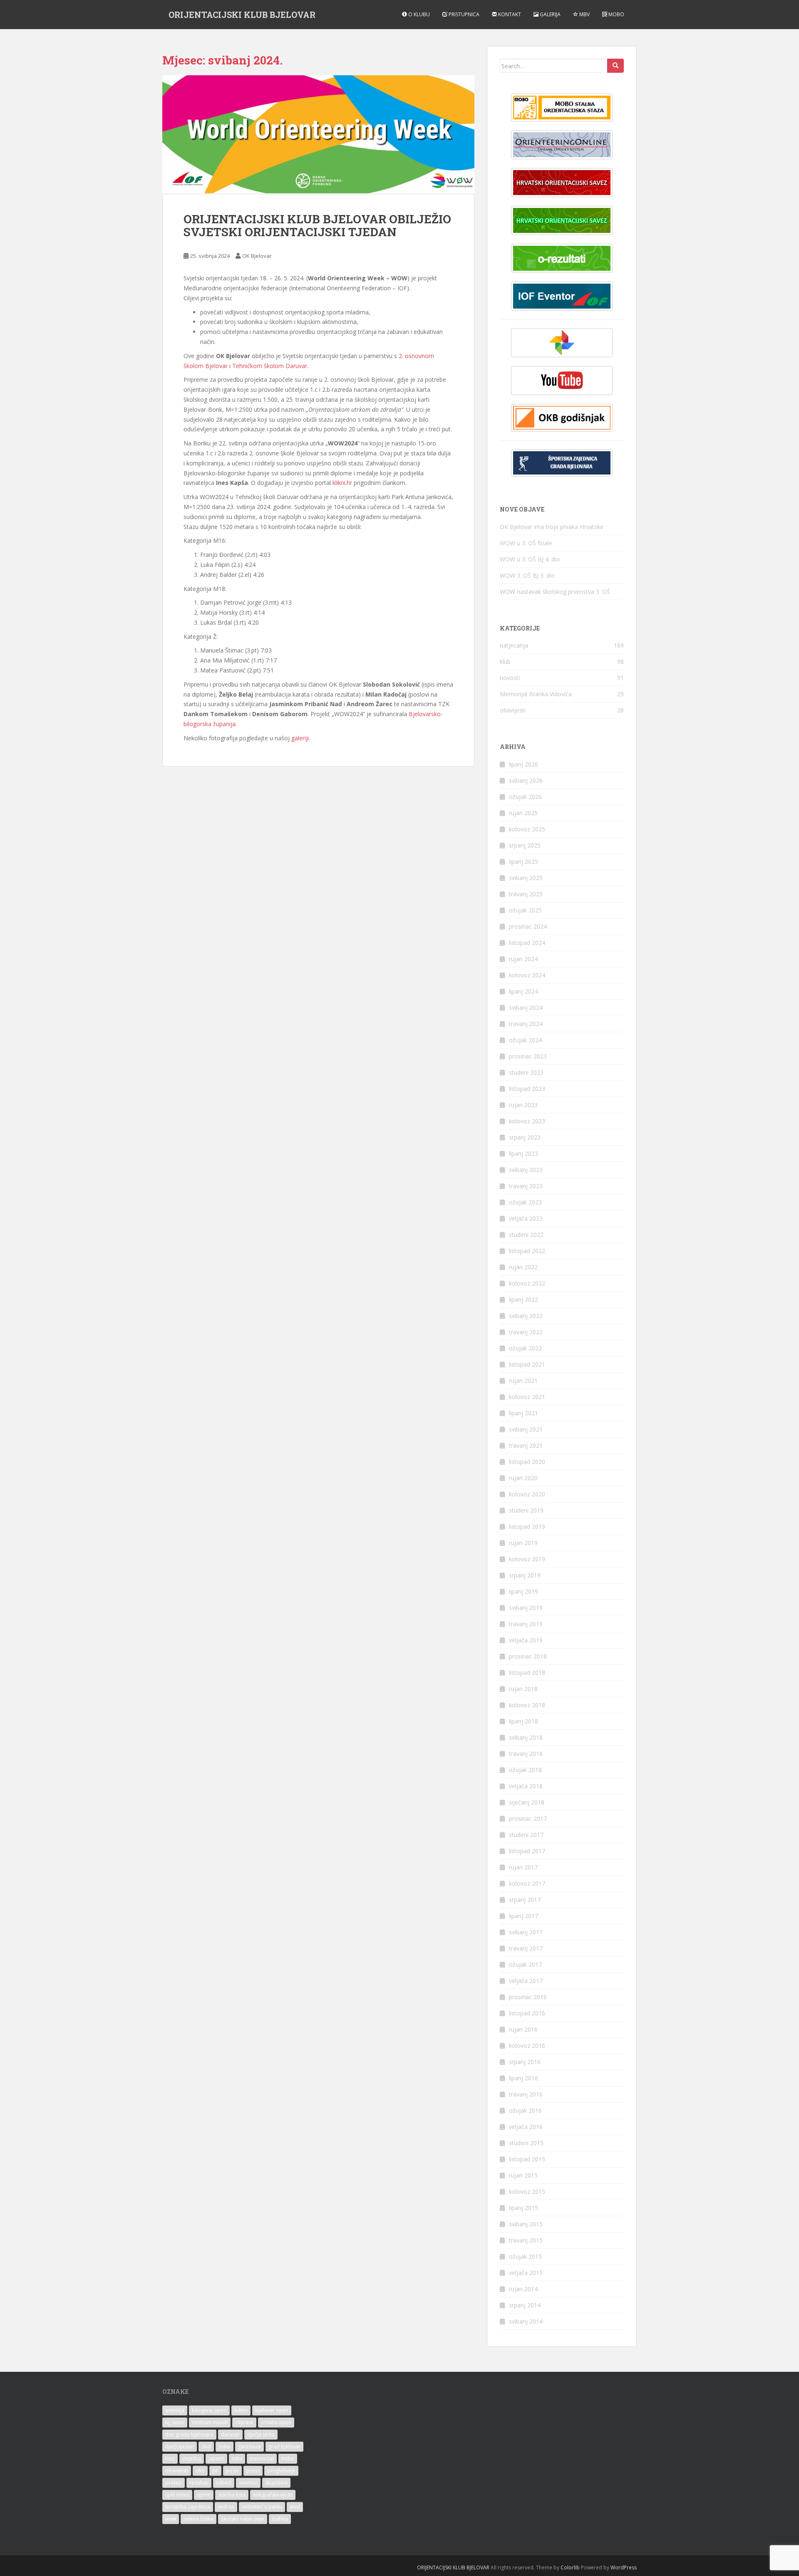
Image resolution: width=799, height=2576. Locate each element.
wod (295, 2507)
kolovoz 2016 (527, 2046)
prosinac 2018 (528, 1656)
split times (177, 2495)
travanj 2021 (526, 1445)
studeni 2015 (526, 2143)
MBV (584, 14)
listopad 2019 (527, 1527)
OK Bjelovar (257, 256)
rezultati (199, 2483)
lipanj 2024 (524, 991)
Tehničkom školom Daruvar (270, 366)
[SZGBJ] (562, 463)
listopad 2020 (527, 1462)
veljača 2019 (526, 1640)
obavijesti (513, 710)
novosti (510, 678)
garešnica (249, 2446)
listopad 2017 (527, 1851)
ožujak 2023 (525, 1202)
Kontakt (509, 14)
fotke (225, 2446)
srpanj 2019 (525, 1575)
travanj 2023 (526, 1186)
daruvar (230, 2434)
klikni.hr (342, 483)
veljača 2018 (526, 1786)
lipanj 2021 (524, 1413)
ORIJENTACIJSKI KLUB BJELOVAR (242, 15)
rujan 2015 (523, 2175)
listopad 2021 (527, 1364)
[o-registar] (562, 220)
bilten (241, 2410)
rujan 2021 (523, 1381)
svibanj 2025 (526, 878)
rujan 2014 (523, 2289)
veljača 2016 (526, 2127)
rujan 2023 (523, 1105)
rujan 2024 (523, 959)
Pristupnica (463, 14)
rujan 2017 (523, 1867)
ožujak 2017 (525, 1964)
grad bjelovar (284, 2446)
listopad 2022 (527, 1251)
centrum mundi (210, 2422)
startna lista (232, 2495)
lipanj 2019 (524, 1591)
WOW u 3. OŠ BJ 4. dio (530, 559)
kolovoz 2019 (527, 1559)
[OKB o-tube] (562, 381)
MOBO (616, 14)
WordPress (624, 2567)
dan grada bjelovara (189, 2434)
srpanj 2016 (525, 2062)
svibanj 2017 (526, 1932)
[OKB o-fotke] (562, 343)
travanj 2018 (526, 1754)
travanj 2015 (526, 2240)
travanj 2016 (526, 2094)
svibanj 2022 (526, 1316)
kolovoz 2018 (527, 1705)
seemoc (248, 2483)
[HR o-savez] (562, 183)
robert (224, 2483)
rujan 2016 (523, 2029)
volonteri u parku (262, 2507)
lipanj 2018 (524, 1721)
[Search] (615, 66)
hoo (170, 2459)
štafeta (280, 2519)
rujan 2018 (523, 1689)
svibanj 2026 (526, 780)
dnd (206, 2446)
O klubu (418, 14)
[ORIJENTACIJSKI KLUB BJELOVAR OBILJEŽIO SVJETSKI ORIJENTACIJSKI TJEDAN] (318, 135)
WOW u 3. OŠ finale (526, 543)
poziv (232, 2471)
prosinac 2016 (528, 1997)
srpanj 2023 (525, 1137)
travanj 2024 (526, 1024)
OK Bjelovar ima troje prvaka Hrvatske (552, 527)
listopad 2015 (527, 2159)
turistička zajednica (188, 2507)
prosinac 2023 (528, 1056)
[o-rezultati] (562, 258)
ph (215, 2471)
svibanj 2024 (526, 1007)
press (253, 2471)
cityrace (244, 2422)
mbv (237, 2459)
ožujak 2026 (525, 797)
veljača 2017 (526, 1981)
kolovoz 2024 (527, 975)
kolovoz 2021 (527, 1397)
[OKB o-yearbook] (562, 418)
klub (505, 661)
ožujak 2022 (525, 1348)
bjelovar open (272, 2410)
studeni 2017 (526, 1835)
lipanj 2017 (524, 1916)
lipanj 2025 (524, 862)
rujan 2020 (523, 1478)
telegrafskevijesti (273, 2495)
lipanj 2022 (524, 1299)
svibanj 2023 (526, 1170)
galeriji (300, 738)
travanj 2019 (526, 1624)
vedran (226, 2507)
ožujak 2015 (525, 2256)
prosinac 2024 (528, 926)
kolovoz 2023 (527, 1121)
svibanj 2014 (526, 2321)
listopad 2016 (527, 2013)
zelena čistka (199, 2519)
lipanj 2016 (524, 2078)
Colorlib (570, 2567)
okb (200, 2471)
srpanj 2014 (525, 2305)
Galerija (550, 14)
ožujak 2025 (525, 910)
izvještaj (192, 2459)
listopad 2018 (527, 1672)
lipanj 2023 (524, 1153)
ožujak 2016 (525, 2110)
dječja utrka (261, 2434)
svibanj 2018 (526, 1737)
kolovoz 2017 (527, 1883)
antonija (175, 2410)
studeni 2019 (526, 1510)
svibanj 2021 (526, 1429)
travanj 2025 (526, 894)
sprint (204, 2495)
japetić (216, 2459)
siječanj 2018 (527, 1802)
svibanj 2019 (526, 1608)
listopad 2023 (527, 1089)
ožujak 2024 (525, 1040)
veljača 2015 (526, 2273)
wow (171, 2519)
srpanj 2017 (525, 1900)
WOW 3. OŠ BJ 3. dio (527, 575)
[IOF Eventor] (562, 296)
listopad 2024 (527, 943)
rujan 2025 (523, 813)
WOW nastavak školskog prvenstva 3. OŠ (555, 592)
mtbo (288, 2459)
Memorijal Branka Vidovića (536, 694)
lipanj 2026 (524, 764)
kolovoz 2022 (527, 1283)
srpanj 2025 (525, 845)
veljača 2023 (526, 1218)
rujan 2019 (523, 1543)
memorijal (262, 2459)
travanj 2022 (526, 1332)
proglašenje (281, 2471)
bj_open (175, 2422)
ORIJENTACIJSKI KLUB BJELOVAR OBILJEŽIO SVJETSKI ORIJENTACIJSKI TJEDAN (317, 225)
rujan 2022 (523, 1267)
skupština (276, 2483)
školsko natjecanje (243, 2519)
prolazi (174, 2483)
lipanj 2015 (524, 2208)
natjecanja (514, 645)
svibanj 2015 (526, 2224)
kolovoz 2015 (527, 2192)
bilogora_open (209, 2410)
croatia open (276, 2422)
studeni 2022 (526, 1235)
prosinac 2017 (528, 1818)
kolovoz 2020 (527, 1494)
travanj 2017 (526, 1948)
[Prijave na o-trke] (562, 145)
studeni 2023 (526, 1072)
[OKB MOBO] (562, 108)
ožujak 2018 (525, 1770)
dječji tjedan (180, 2446)
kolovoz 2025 (527, 829)
